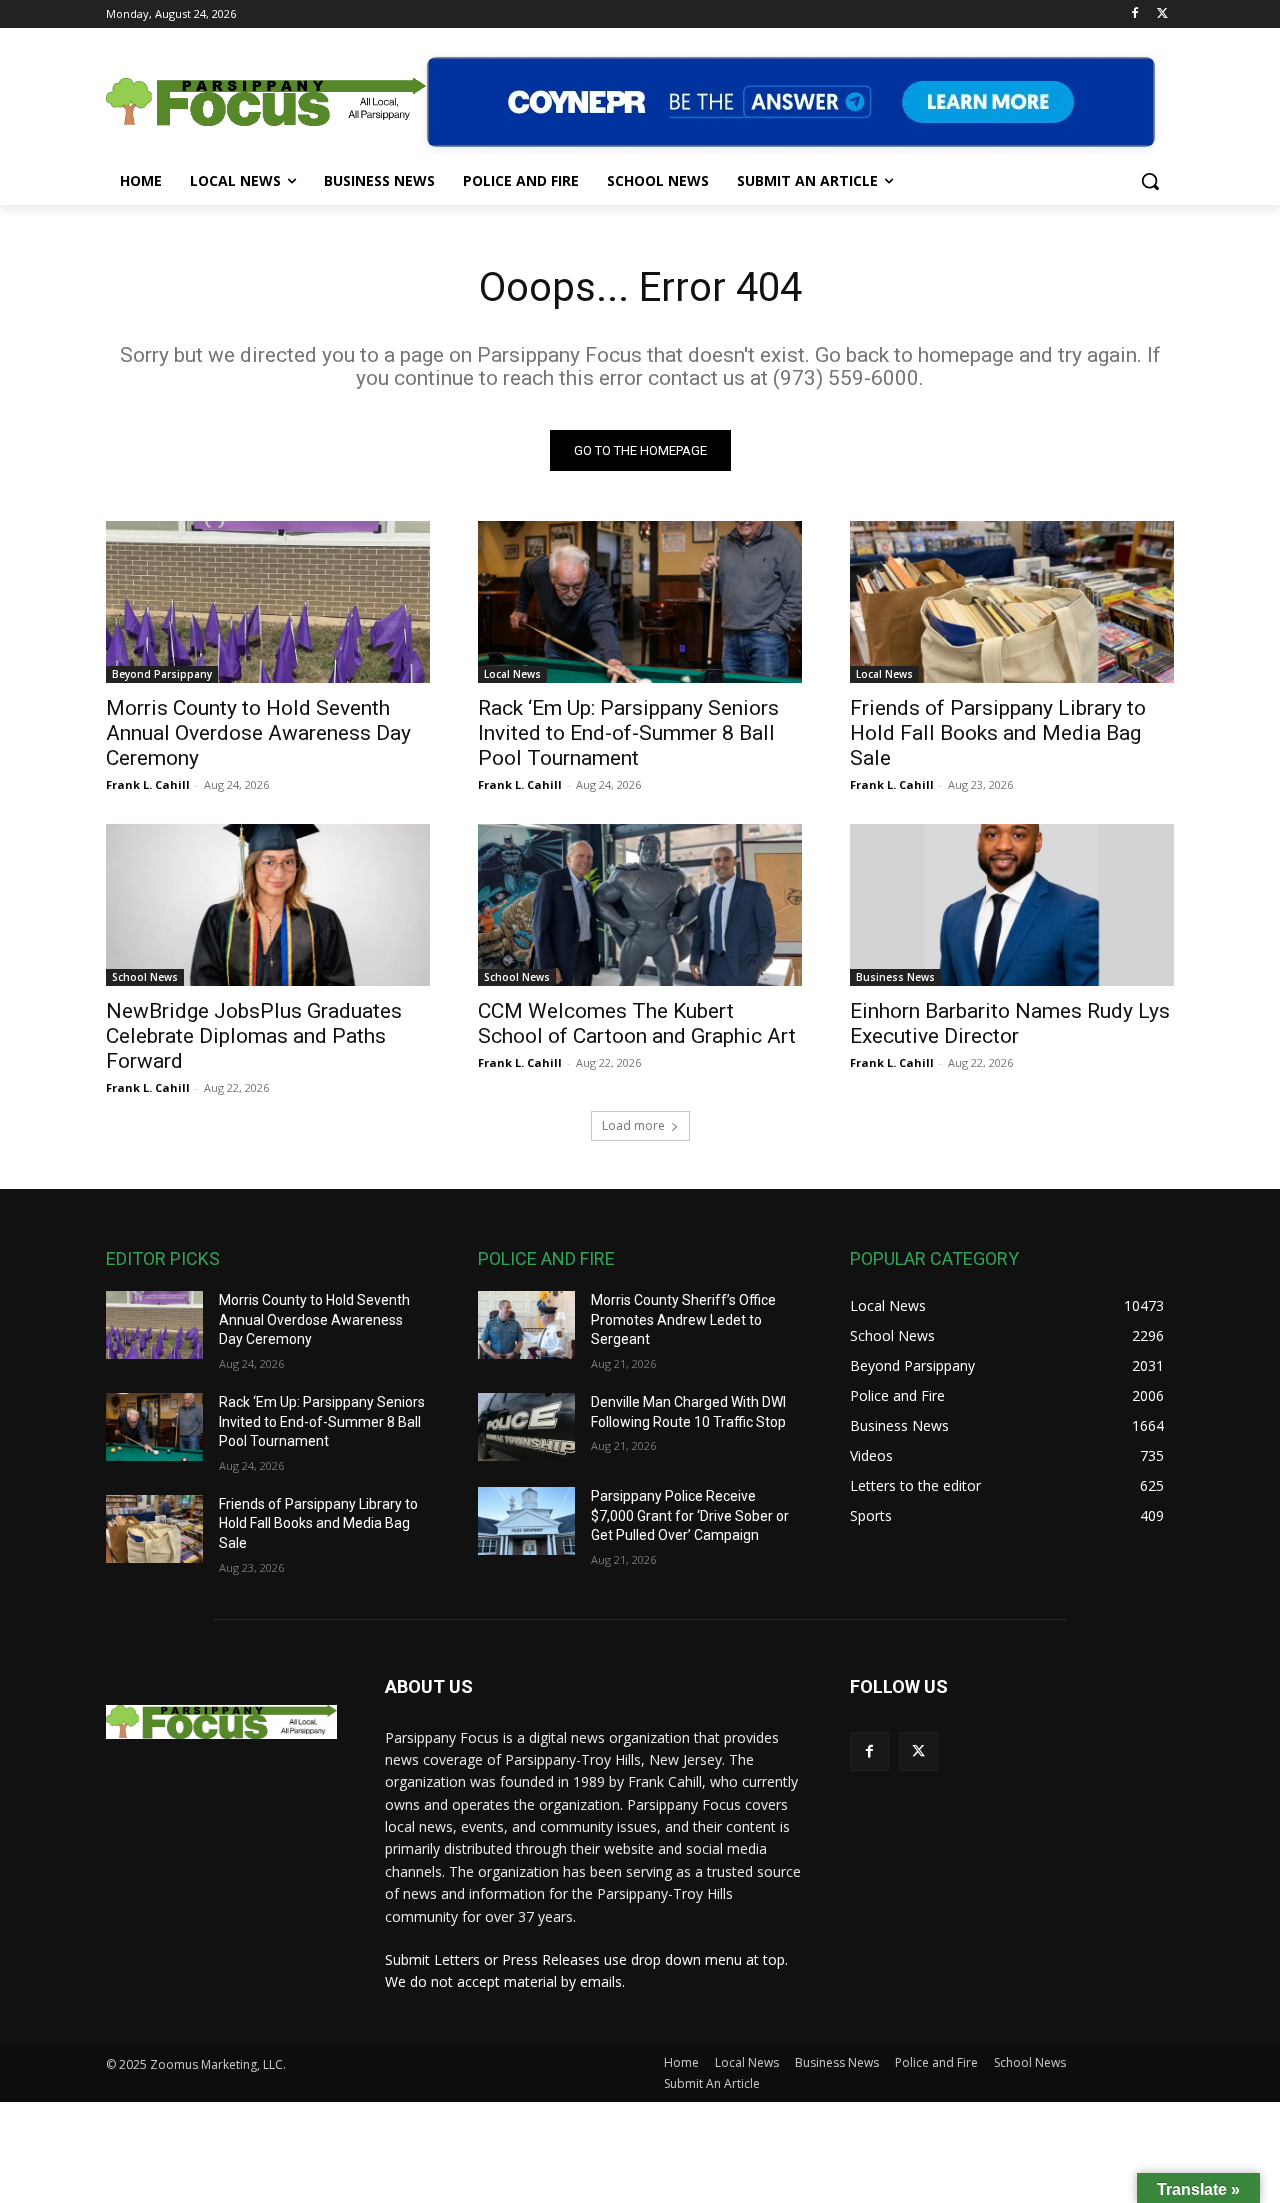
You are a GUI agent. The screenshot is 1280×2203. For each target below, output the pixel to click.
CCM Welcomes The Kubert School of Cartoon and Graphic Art (637, 1023)
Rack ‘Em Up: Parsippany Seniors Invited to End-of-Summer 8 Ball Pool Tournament (628, 733)
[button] (1150, 181)
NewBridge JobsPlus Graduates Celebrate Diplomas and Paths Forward (254, 1036)
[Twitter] (1162, 14)
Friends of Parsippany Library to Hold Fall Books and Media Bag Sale (998, 733)
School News (145, 977)
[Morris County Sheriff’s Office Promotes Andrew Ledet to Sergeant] (526, 1325)
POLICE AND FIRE (546, 1258)
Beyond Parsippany (162, 674)
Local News (512, 674)
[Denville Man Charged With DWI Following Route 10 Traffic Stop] (526, 1427)
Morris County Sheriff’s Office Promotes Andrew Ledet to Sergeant (683, 1319)
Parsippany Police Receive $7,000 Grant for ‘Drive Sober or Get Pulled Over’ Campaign (690, 1515)
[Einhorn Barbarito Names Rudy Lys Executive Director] (1012, 905)
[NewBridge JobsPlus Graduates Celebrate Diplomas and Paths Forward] (268, 905)
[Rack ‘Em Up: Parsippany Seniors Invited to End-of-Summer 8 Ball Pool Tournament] (640, 602)
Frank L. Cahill (148, 784)
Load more (633, 1125)
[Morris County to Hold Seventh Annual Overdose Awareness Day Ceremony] (268, 602)
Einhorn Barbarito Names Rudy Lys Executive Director (1010, 1023)
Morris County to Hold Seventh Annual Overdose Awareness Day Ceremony (258, 733)
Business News (895, 977)
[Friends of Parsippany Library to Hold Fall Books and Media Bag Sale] (1012, 602)
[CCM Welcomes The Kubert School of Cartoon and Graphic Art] (640, 905)
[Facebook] (1134, 14)
